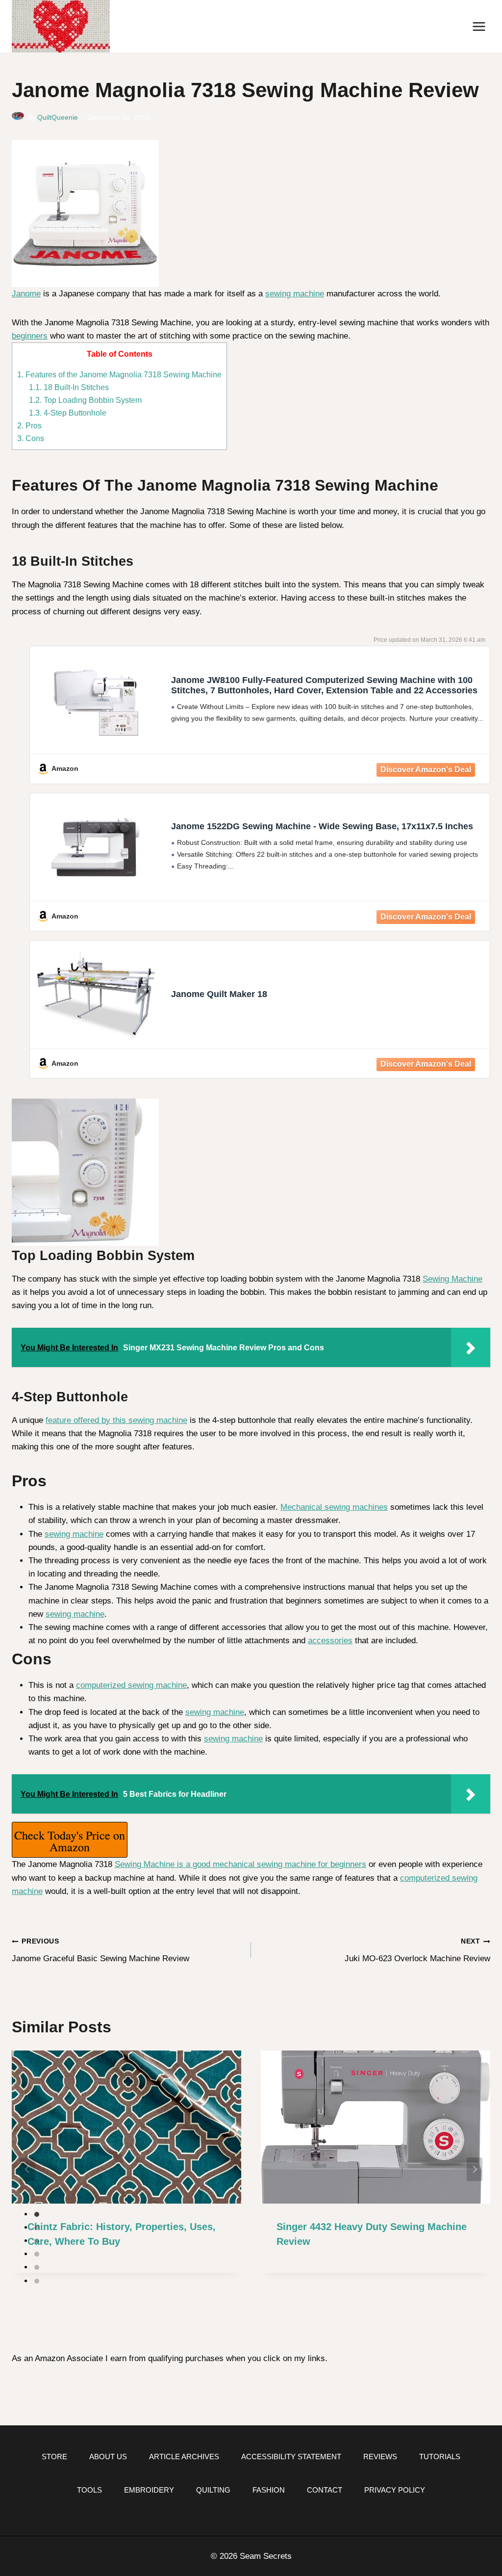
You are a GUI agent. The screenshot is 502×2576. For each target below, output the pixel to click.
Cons (31, 438)
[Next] (475, 2169)
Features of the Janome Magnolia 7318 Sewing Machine (119, 374)
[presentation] (126, 2127)
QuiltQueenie (58, 118)
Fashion (269, 2490)
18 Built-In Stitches (69, 387)
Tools (89, 2490)
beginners (30, 336)
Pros (29, 425)
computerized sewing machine (131, 1685)
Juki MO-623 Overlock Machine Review (417, 1950)
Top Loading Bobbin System (85, 400)
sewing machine (295, 294)
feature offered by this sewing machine (116, 1420)
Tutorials (440, 2457)
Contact (325, 2490)
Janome (26, 294)
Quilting (213, 2490)
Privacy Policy (395, 2490)
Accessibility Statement (291, 2457)
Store (54, 2457)
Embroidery (149, 2490)
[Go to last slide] (27, 2169)
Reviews (380, 2457)
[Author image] (18, 118)
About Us (108, 2457)
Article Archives (184, 2457)
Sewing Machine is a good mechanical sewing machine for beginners (240, 1864)
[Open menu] (479, 26)
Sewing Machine (452, 1279)
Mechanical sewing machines (334, 1507)
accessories (330, 1641)
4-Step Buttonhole (68, 413)
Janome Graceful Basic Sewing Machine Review (100, 1950)
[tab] (37, 2214)
